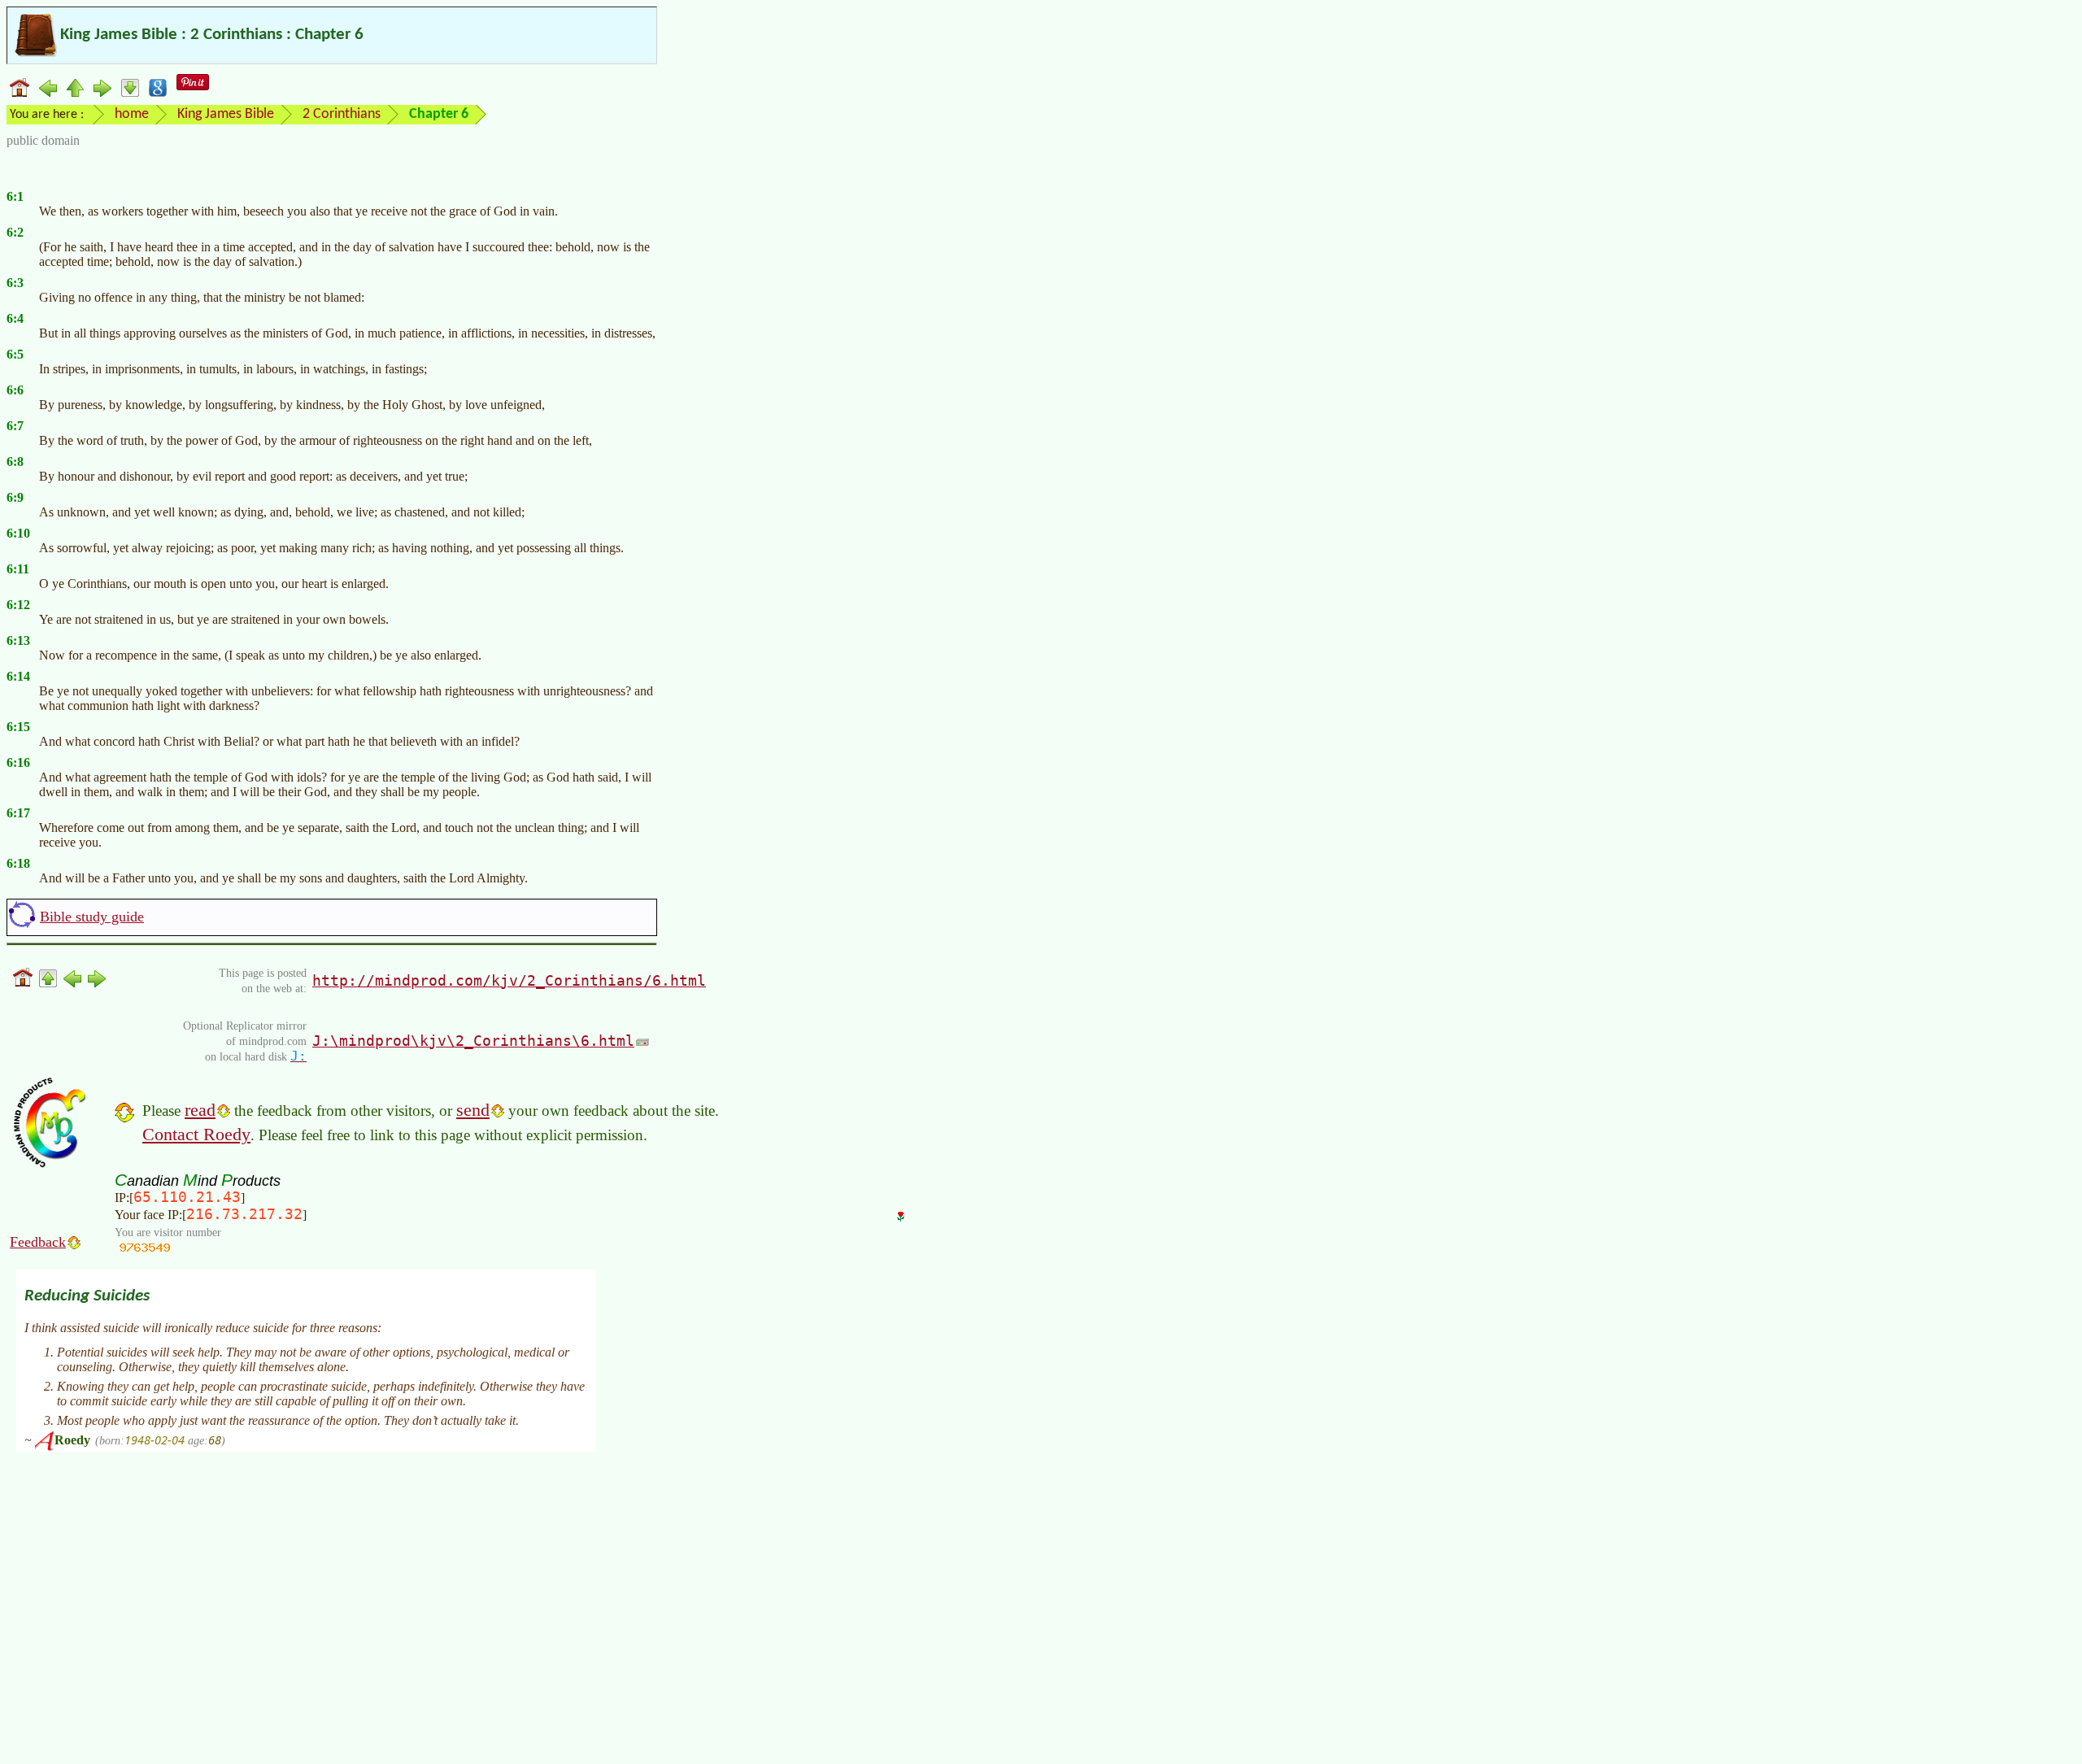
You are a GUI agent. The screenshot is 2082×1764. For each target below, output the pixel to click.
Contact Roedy (196, 1134)
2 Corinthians (342, 114)
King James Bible (226, 114)
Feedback (38, 1242)
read (200, 1110)
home (132, 114)
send (473, 1110)
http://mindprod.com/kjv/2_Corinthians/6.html (509, 980)
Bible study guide (92, 917)
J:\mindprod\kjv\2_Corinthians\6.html (473, 1041)
